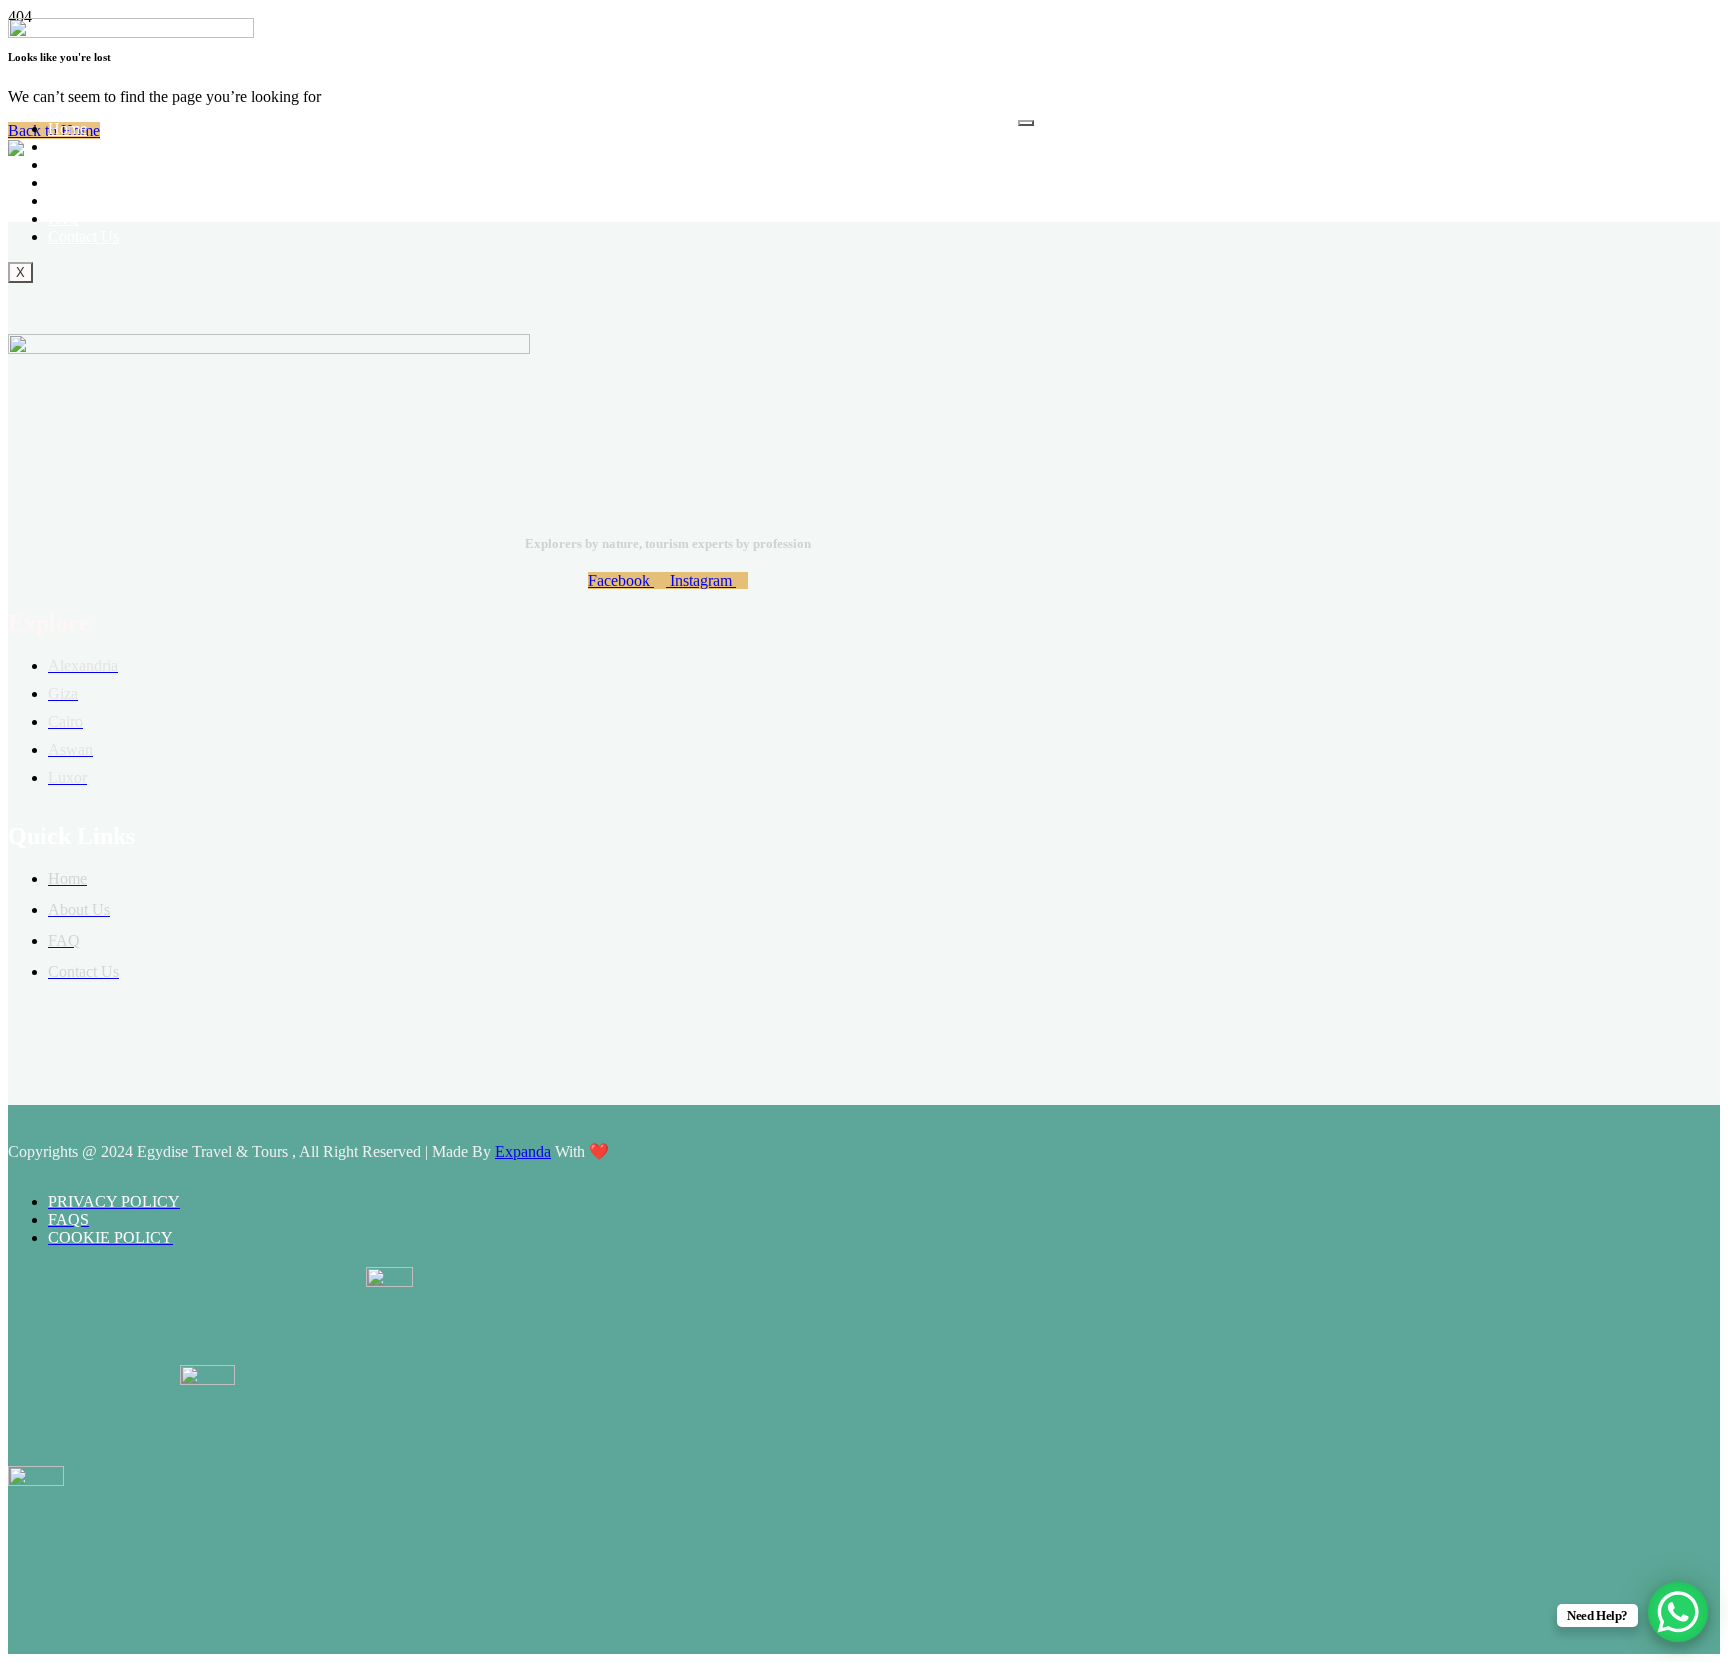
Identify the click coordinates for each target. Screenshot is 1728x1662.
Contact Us (83, 236)
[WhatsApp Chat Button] (1678, 1612)
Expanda (523, 1151)
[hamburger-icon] (1026, 123)
